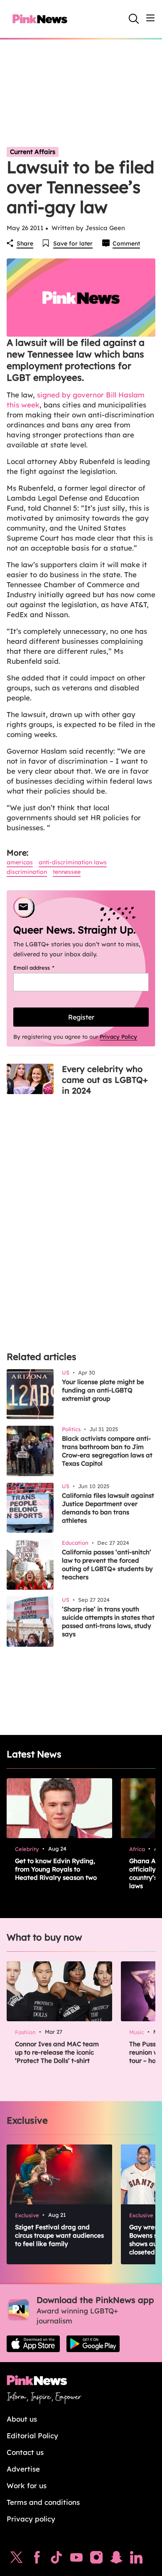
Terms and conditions (43, 2502)
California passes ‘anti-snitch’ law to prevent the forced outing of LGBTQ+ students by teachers (107, 1565)
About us (22, 2419)
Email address (44, 968)
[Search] (134, 19)
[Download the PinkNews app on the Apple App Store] (33, 2344)
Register (81, 1017)
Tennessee (67, 872)
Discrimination (27, 872)
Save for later (73, 243)
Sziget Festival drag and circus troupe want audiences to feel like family (59, 2235)
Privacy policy (31, 2519)
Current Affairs (33, 152)
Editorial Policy (32, 2436)
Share (25, 243)
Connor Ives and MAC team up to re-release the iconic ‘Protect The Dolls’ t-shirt (57, 2052)
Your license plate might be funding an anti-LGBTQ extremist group (103, 1390)
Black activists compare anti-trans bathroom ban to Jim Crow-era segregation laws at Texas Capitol (107, 1451)
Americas (20, 862)
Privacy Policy (118, 1037)
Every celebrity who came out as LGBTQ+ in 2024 (105, 1080)
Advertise (23, 2469)
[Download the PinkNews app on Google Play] (93, 2344)
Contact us (25, 2452)
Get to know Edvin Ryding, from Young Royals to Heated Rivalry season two (56, 1869)
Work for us (27, 2485)
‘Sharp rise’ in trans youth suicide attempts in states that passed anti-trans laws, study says (108, 1622)
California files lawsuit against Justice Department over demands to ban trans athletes (108, 1508)
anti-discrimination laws (73, 862)
